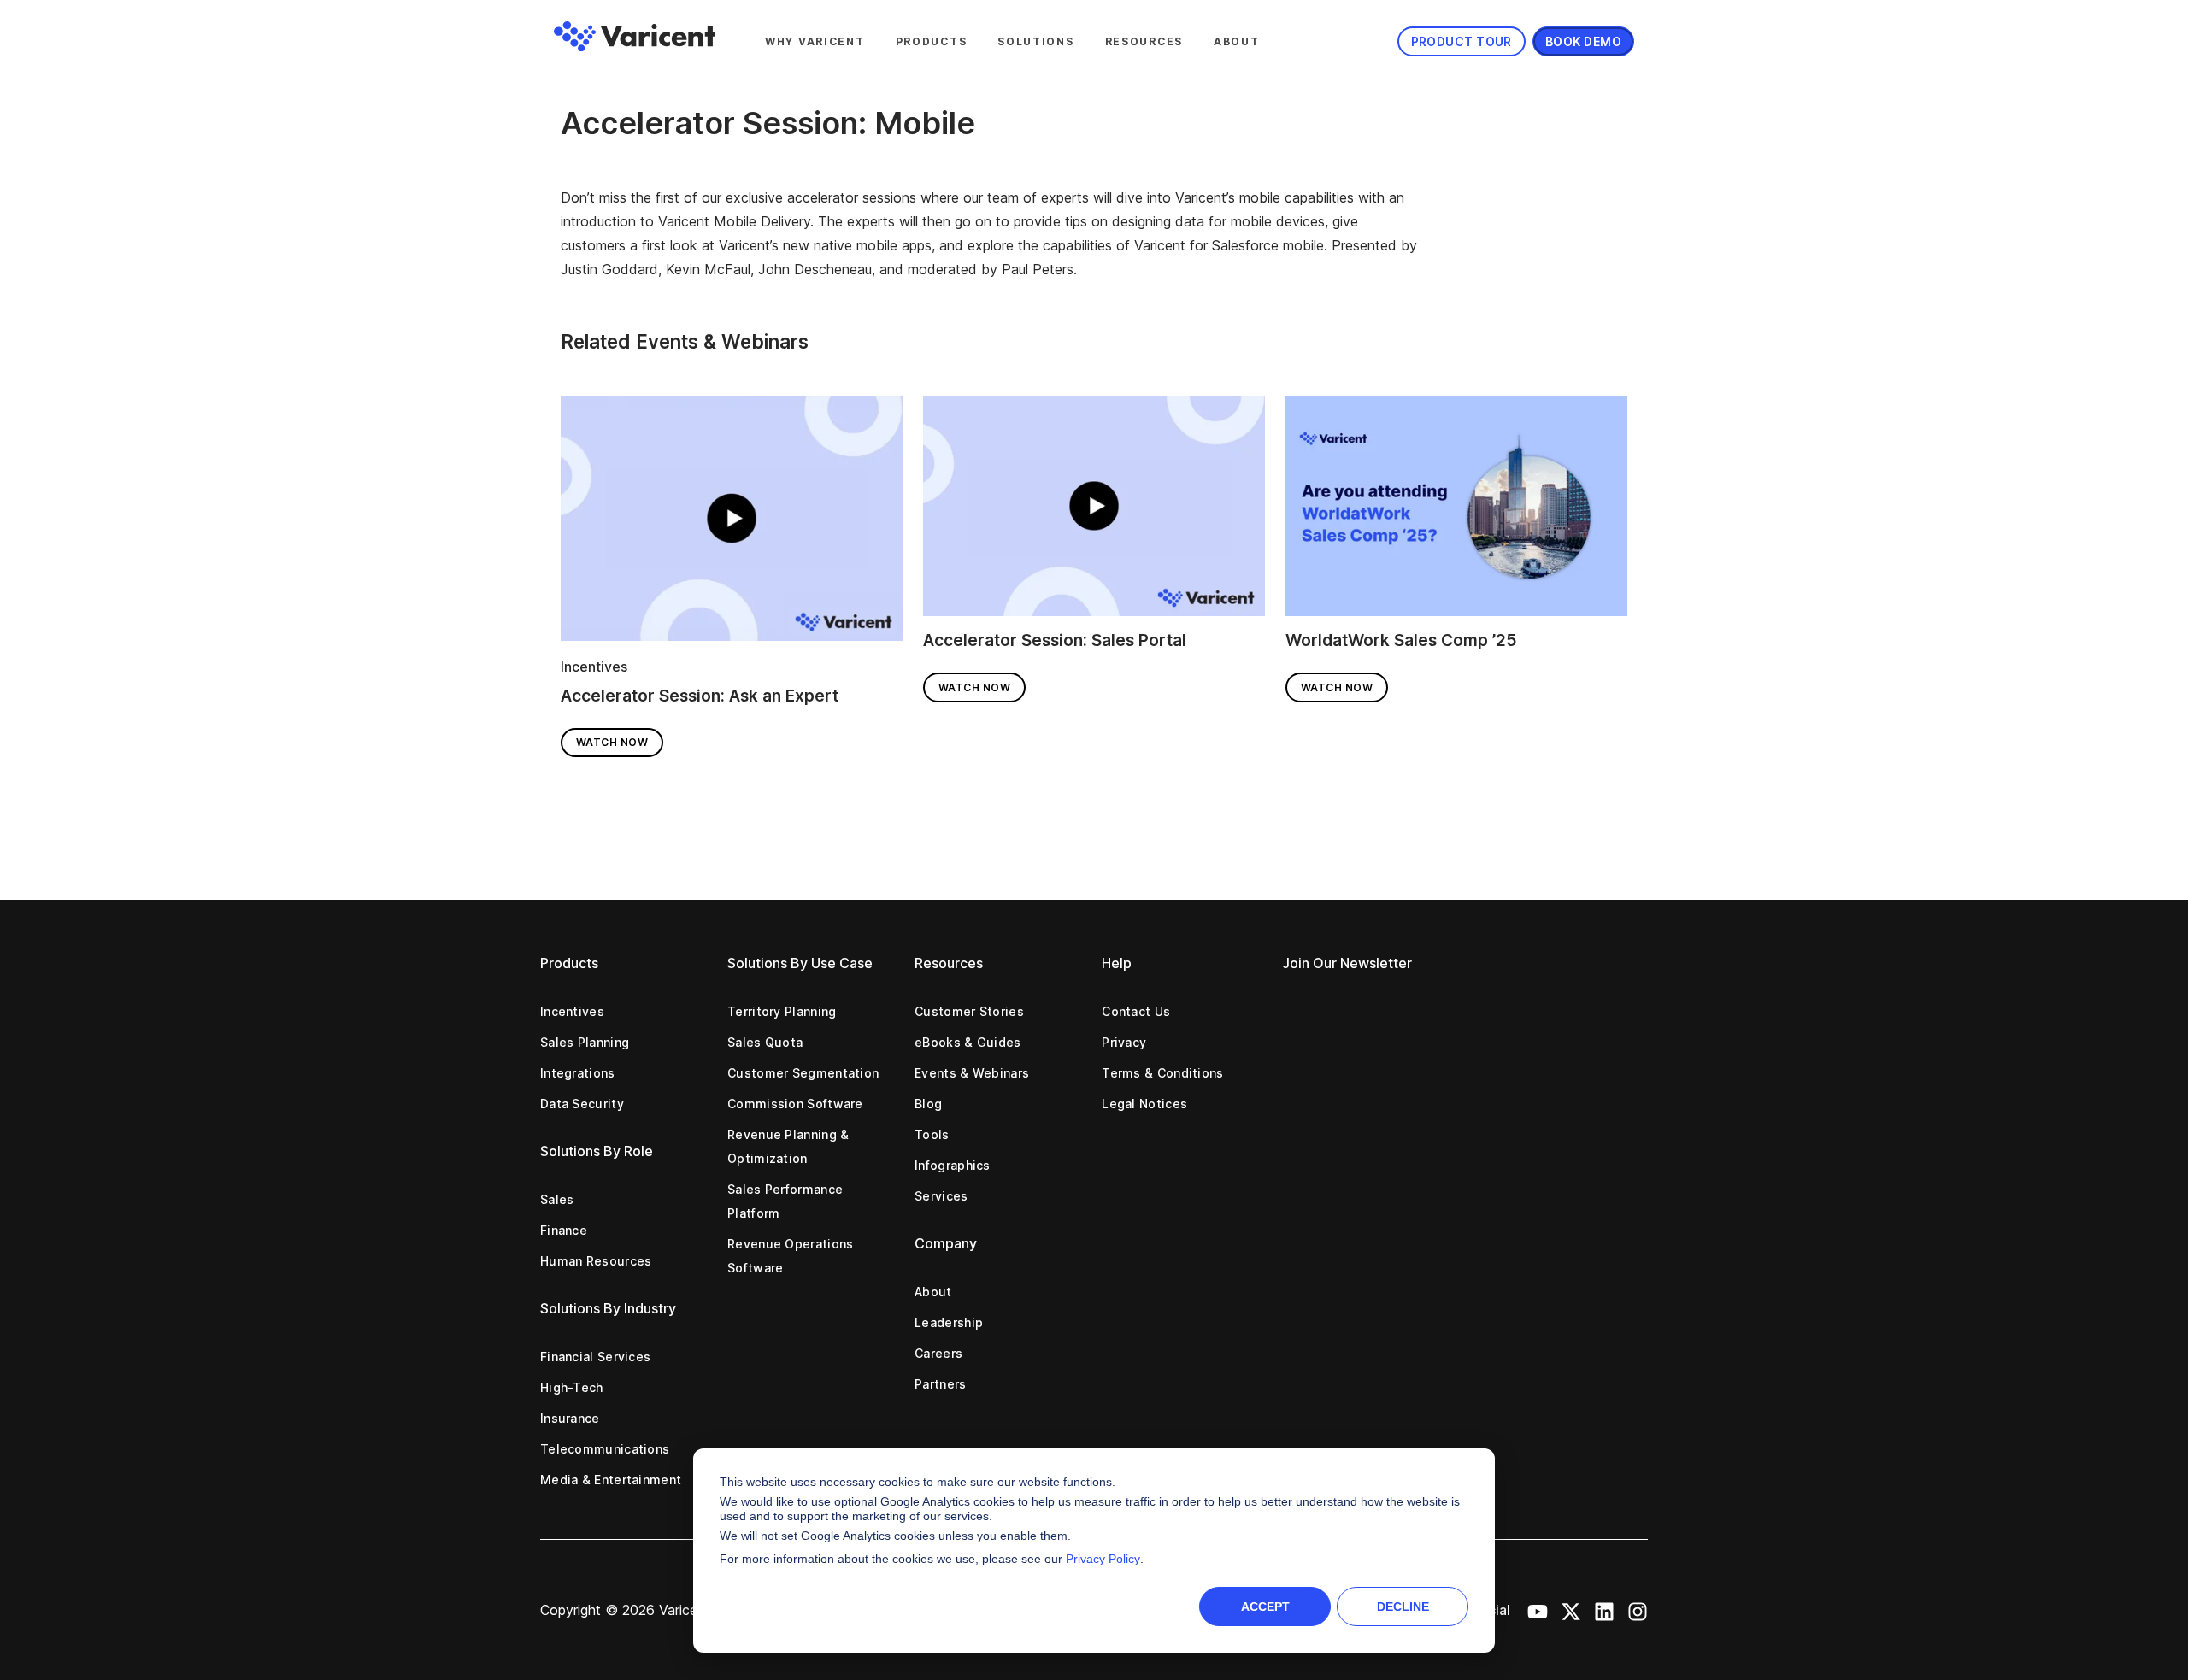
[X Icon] (1571, 1610)
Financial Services (595, 1357)
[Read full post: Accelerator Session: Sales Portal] (1094, 512)
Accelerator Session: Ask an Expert (700, 696)
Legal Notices (1144, 1104)
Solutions (1035, 41)
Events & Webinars (972, 1073)
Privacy (1124, 1042)
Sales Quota (765, 1042)
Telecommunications (605, 1449)
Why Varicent (815, 41)
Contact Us (1136, 1011)
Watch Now (612, 742)
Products (932, 41)
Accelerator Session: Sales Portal (1055, 640)
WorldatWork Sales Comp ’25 (1401, 640)
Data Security (582, 1104)
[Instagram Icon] (1638, 1610)
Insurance (570, 1418)
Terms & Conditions (1162, 1073)
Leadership (949, 1322)
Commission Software (795, 1104)
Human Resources (596, 1261)
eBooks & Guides (968, 1042)
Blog (928, 1104)
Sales (557, 1199)
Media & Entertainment (611, 1480)
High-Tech (572, 1387)
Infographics (953, 1165)
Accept (1265, 1607)
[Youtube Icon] (1538, 1610)
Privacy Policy (1103, 1559)
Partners (940, 1384)
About (1237, 41)
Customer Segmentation (803, 1073)
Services (941, 1196)
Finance (564, 1230)
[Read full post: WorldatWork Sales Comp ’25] (1456, 512)
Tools (932, 1134)
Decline (1403, 1607)
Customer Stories (969, 1011)
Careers (938, 1353)
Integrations (578, 1073)
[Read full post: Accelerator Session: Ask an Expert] (732, 524)
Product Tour (1462, 41)
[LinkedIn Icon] (1604, 1610)
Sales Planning (585, 1042)
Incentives (594, 667)
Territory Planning (782, 1011)
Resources (1144, 41)
